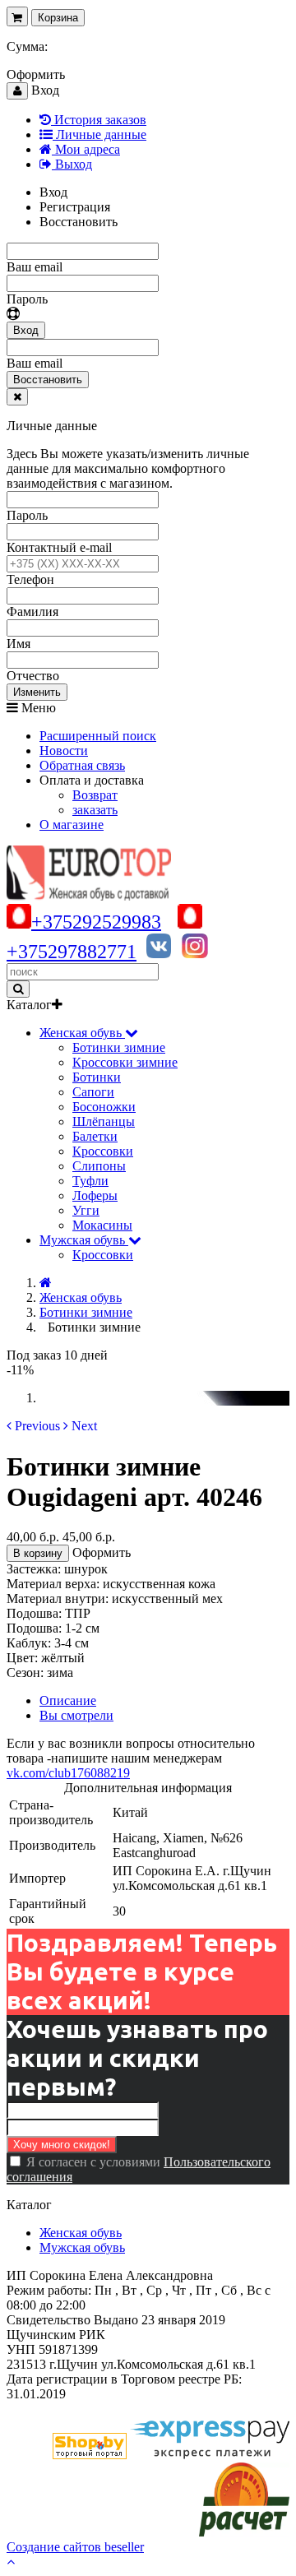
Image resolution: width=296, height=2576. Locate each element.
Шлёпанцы (104, 1121)
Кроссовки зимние (125, 1062)
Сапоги (93, 1092)
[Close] (17, 397)
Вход (26, 330)
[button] (33, 1426)
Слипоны (99, 1166)
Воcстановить (48, 380)
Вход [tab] (53, 192)
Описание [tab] (68, 1700)
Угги (86, 1210)
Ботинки (97, 1077)
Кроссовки (103, 1151)
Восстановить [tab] (79, 222)
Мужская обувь (82, 2247)
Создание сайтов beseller (75, 2547)
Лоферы (95, 1195)
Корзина (58, 18)
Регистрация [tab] (75, 207)
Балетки (95, 1136)
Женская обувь (81, 2233)
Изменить (37, 692)
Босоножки (104, 1107)
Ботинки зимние (119, 1047)
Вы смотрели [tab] (76, 1715)
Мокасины (102, 1225)
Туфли (90, 1181)
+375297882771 (72, 952)
